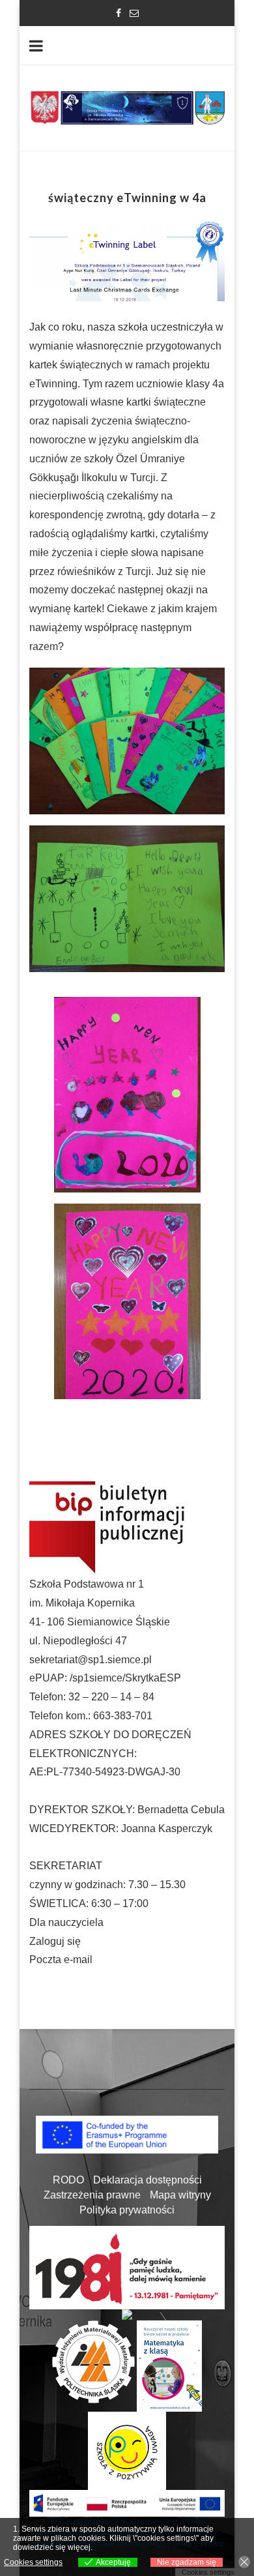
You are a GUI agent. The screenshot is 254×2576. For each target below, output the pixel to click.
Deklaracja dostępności (148, 2180)
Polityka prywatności (127, 2210)
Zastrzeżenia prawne (92, 2195)
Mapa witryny (180, 2195)
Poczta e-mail (61, 1960)
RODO (68, 2180)
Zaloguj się (55, 1941)
